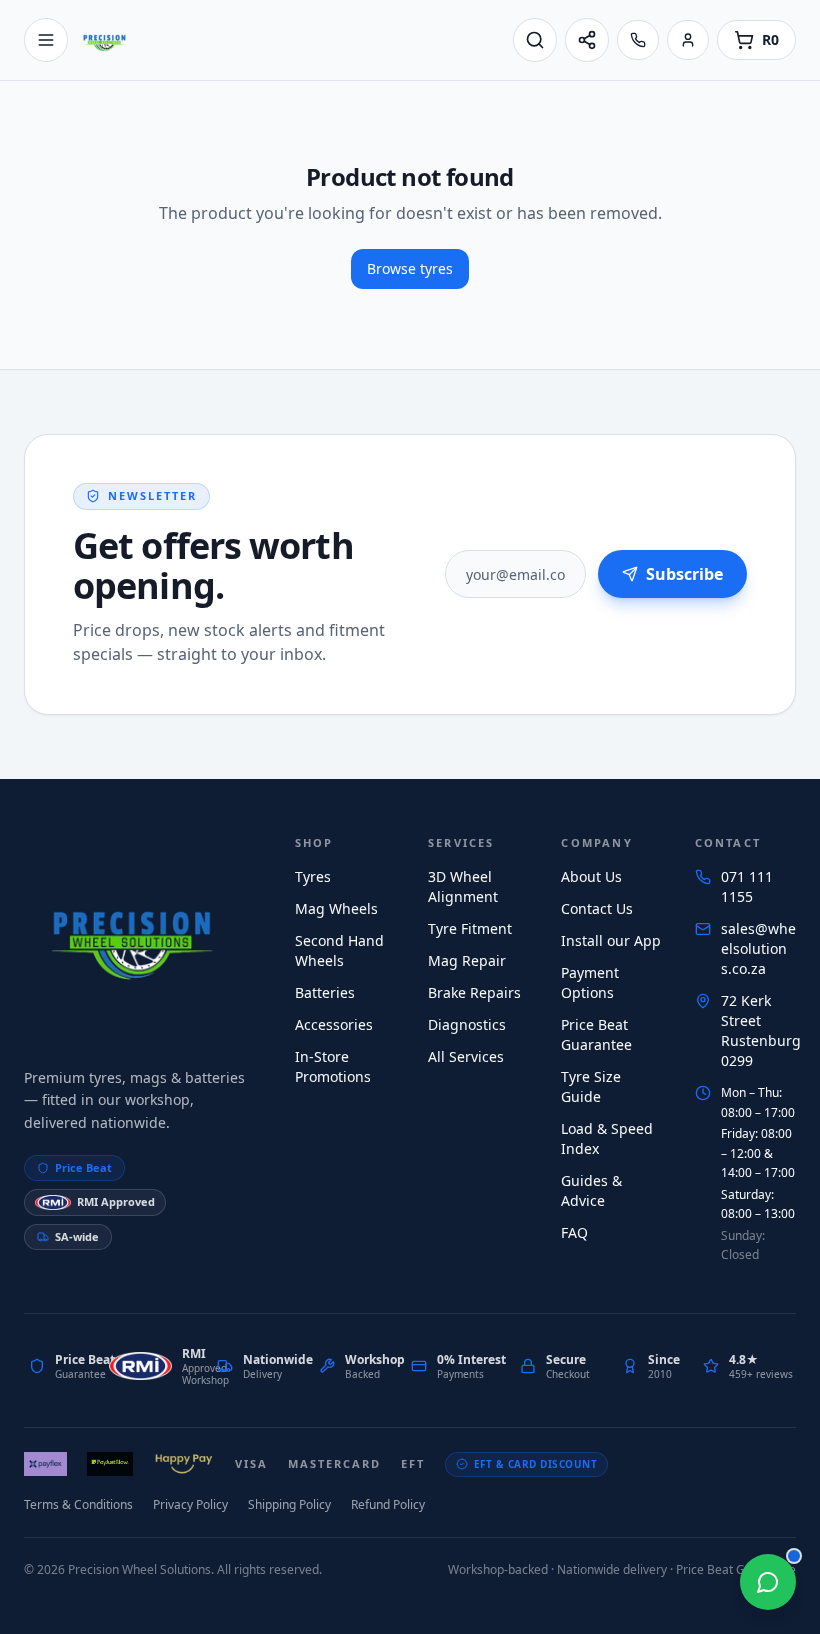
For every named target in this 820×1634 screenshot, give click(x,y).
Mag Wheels (336, 908)
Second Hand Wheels (339, 950)
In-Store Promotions (333, 1066)
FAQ (574, 1232)
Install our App (611, 940)
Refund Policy (388, 1504)
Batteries (325, 992)
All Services (466, 1056)
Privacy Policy (190, 1504)
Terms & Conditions (78, 1504)
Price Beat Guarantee (596, 1034)
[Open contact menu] (768, 1582)
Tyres (313, 876)
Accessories (334, 1024)
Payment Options (590, 982)
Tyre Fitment (470, 928)
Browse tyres (410, 268)
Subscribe (684, 574)
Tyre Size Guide (591, 1086)
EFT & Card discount (536, 1464)
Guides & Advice (591, 1190)
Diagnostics (467, 1024)
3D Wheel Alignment (463, 886)
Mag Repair (467, 960)
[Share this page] (587, 40)
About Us (591, 876)
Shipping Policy (289, 1504)
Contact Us (597, 908)
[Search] (535, 40)
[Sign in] (688, 40)
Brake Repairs (474, 992)
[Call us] (638, 40)
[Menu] (46, 40)
